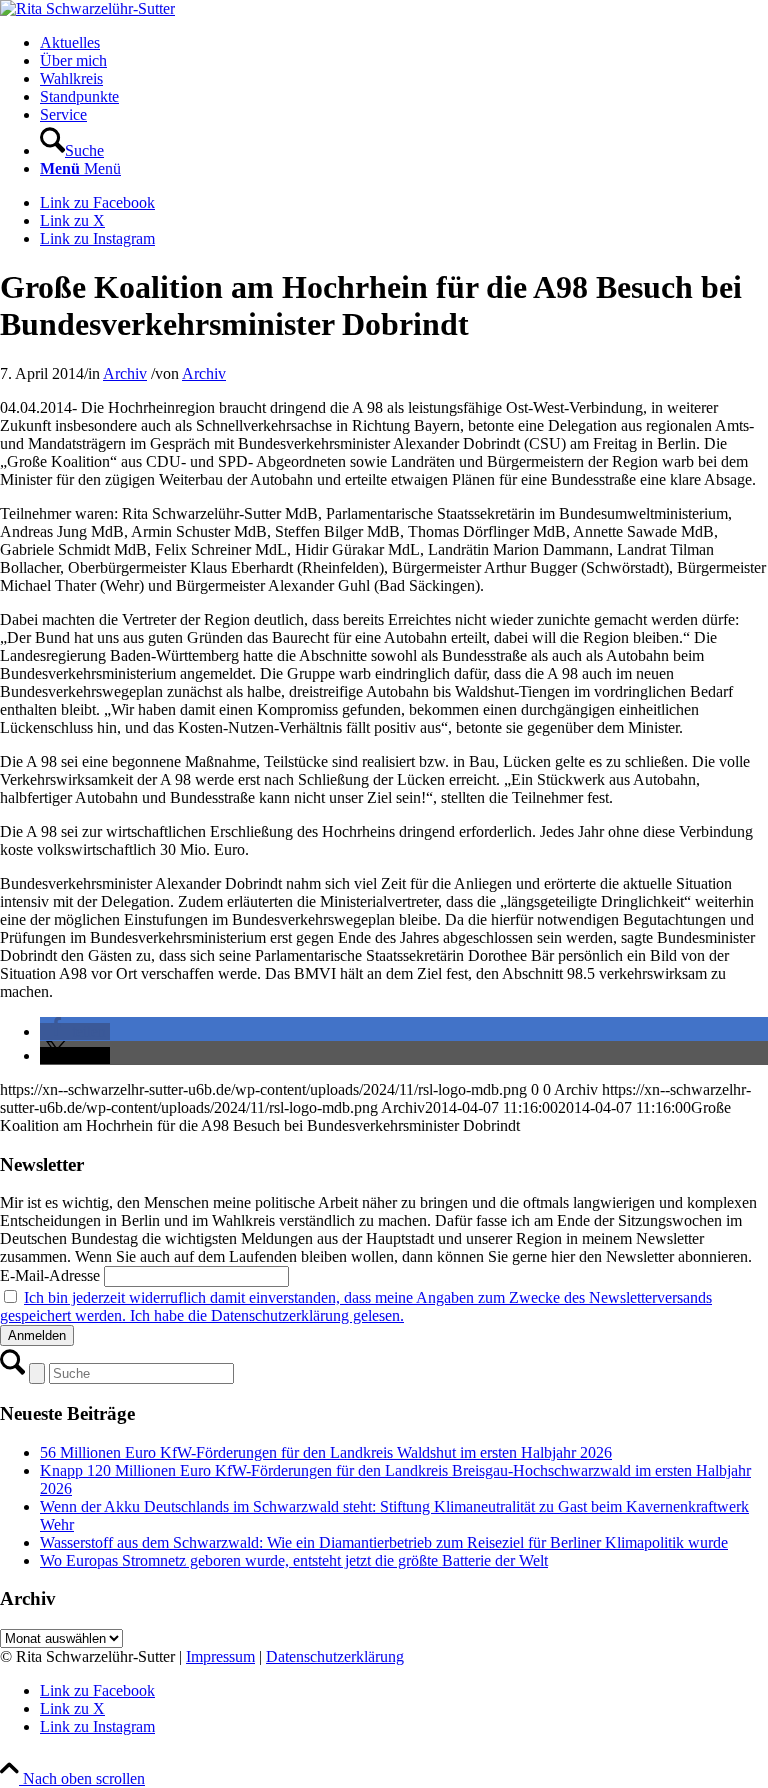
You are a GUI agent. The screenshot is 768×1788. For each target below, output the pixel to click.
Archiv (125, 373)
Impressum (220, 1656)
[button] (75, 1031)
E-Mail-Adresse (50, 1275)
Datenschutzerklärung (335, 1656)
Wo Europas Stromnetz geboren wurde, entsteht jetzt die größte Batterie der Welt (294, 1560)
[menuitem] (404, 43)
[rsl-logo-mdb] (87, 8)
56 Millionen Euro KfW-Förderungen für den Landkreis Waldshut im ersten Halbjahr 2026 (326, 1452)
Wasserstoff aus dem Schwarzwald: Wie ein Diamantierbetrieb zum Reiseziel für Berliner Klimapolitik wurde (384, 1542)
